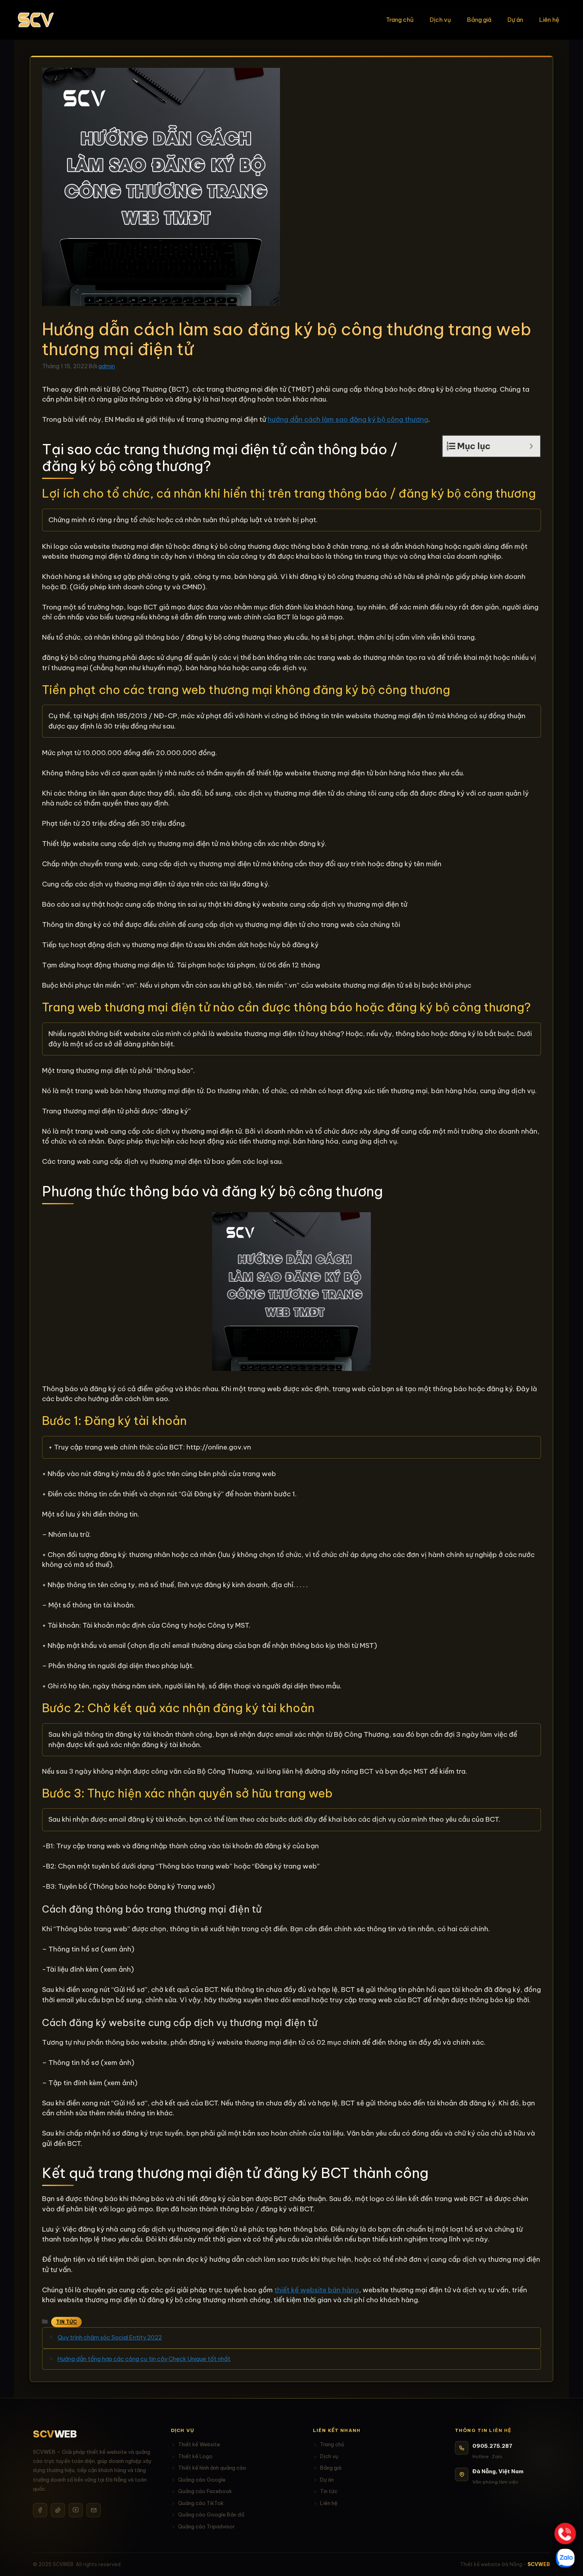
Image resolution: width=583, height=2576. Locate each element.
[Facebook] (40, 2510)
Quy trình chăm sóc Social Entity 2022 (110, 2338)
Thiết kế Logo (195, 2456)
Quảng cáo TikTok (201, 2503)
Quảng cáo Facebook (205, 2491)
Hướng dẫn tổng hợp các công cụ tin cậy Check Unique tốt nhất (144, 2359)
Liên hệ (549, 20)
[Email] (94, 2510)
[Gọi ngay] (565, 2534)
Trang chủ (400, 20)
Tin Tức (66, 2322)
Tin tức (329, 2491)
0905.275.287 (492, 2446)
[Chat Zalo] (565, 2558)
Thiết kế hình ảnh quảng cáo (212, 2468)
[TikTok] (58, 2510)
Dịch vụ (440, 20)
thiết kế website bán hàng (317, 2290)
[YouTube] (76, 2510)
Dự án (515, 20)
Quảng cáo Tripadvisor (206, 2526)
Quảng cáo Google (202, 2480)
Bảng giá (479, 20)
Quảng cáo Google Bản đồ (211, 2514)
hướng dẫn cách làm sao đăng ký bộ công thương (348, 419)
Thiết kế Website (199, 2444)
